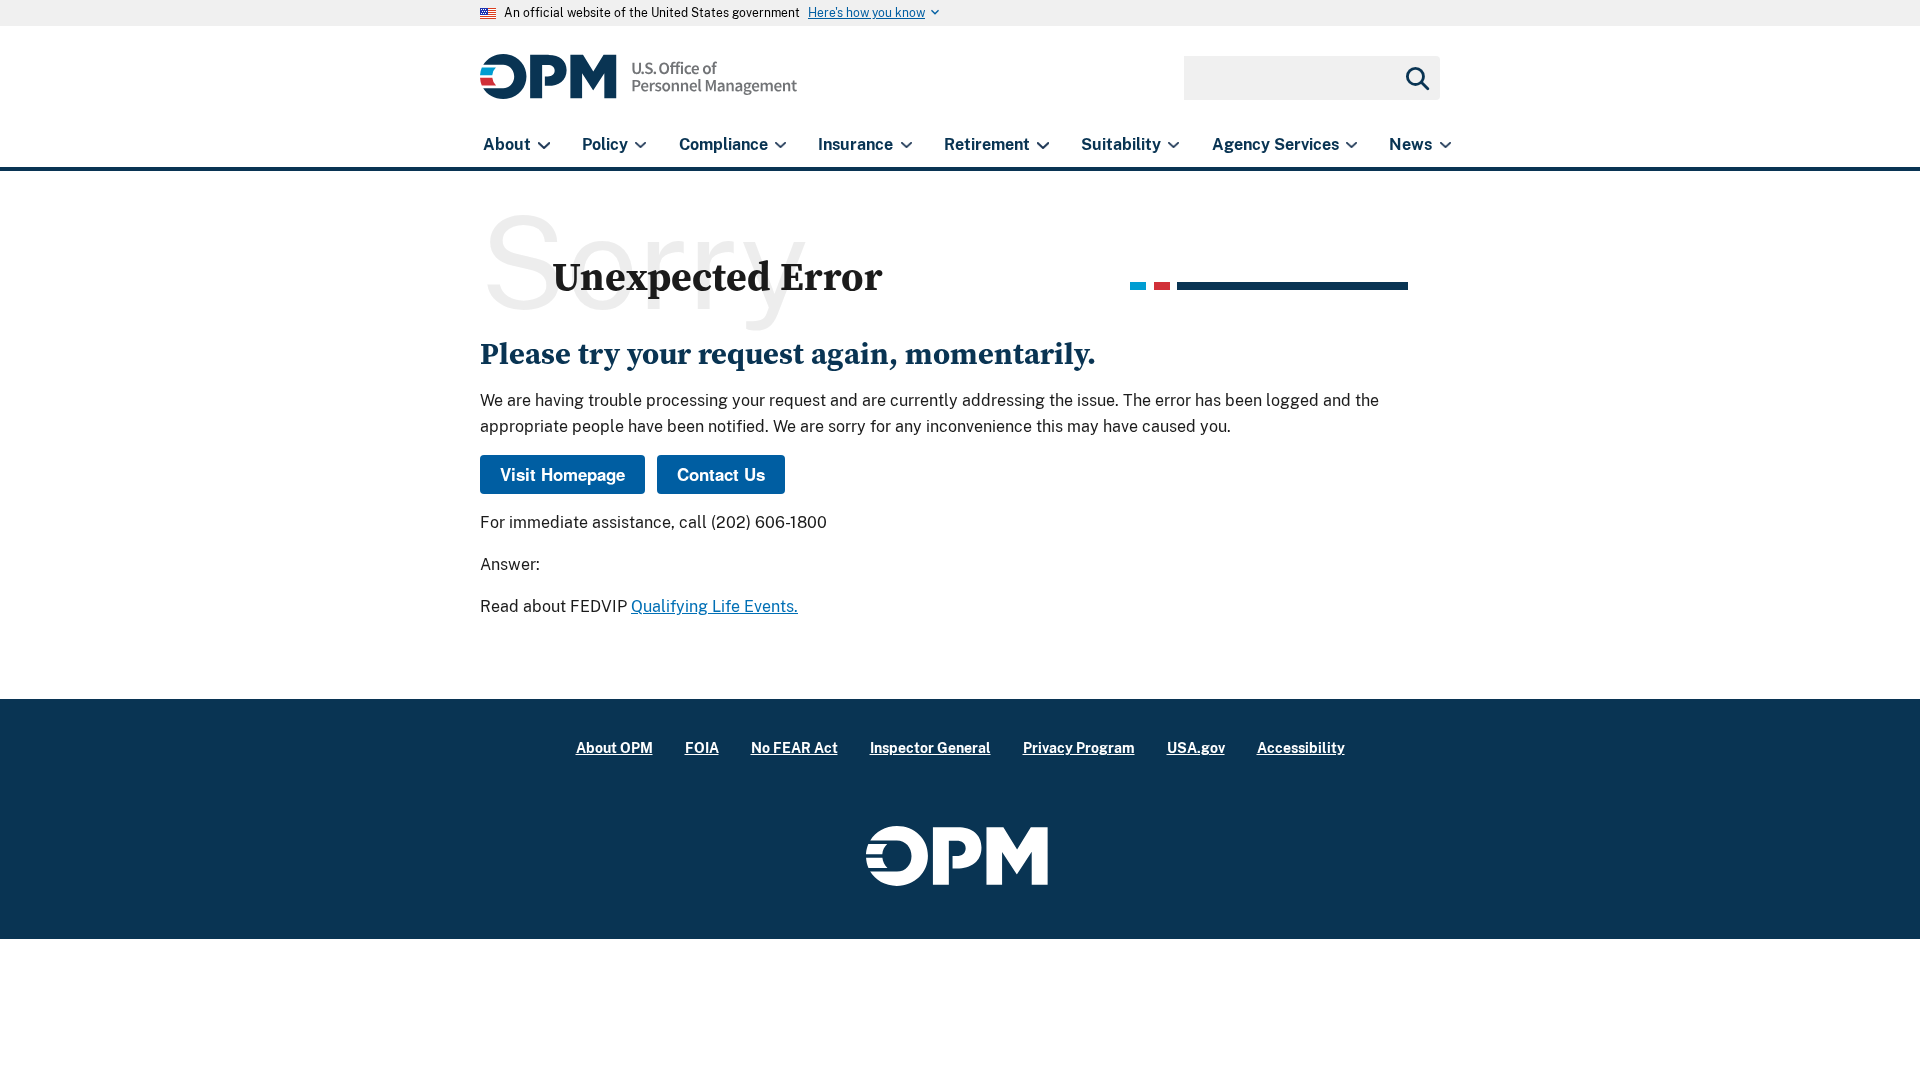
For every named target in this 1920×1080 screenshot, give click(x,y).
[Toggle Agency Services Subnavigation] (1351, 145)
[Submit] (1416, 78)
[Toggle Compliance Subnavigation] (780, 145)
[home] (638, 87)
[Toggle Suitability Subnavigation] (1173, 145)
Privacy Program (1079, 747)
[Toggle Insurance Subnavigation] (906, 145)
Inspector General (930, 747)
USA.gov (1196, 747)
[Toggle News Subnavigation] (1445, 145)
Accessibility (1301, 747)
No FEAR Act (794, 747)
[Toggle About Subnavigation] (543, 145)
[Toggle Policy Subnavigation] (640, 145)
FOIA (702, 747)
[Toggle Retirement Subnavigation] (1042, 145)
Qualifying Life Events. (714, 606)
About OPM (614, 747)
